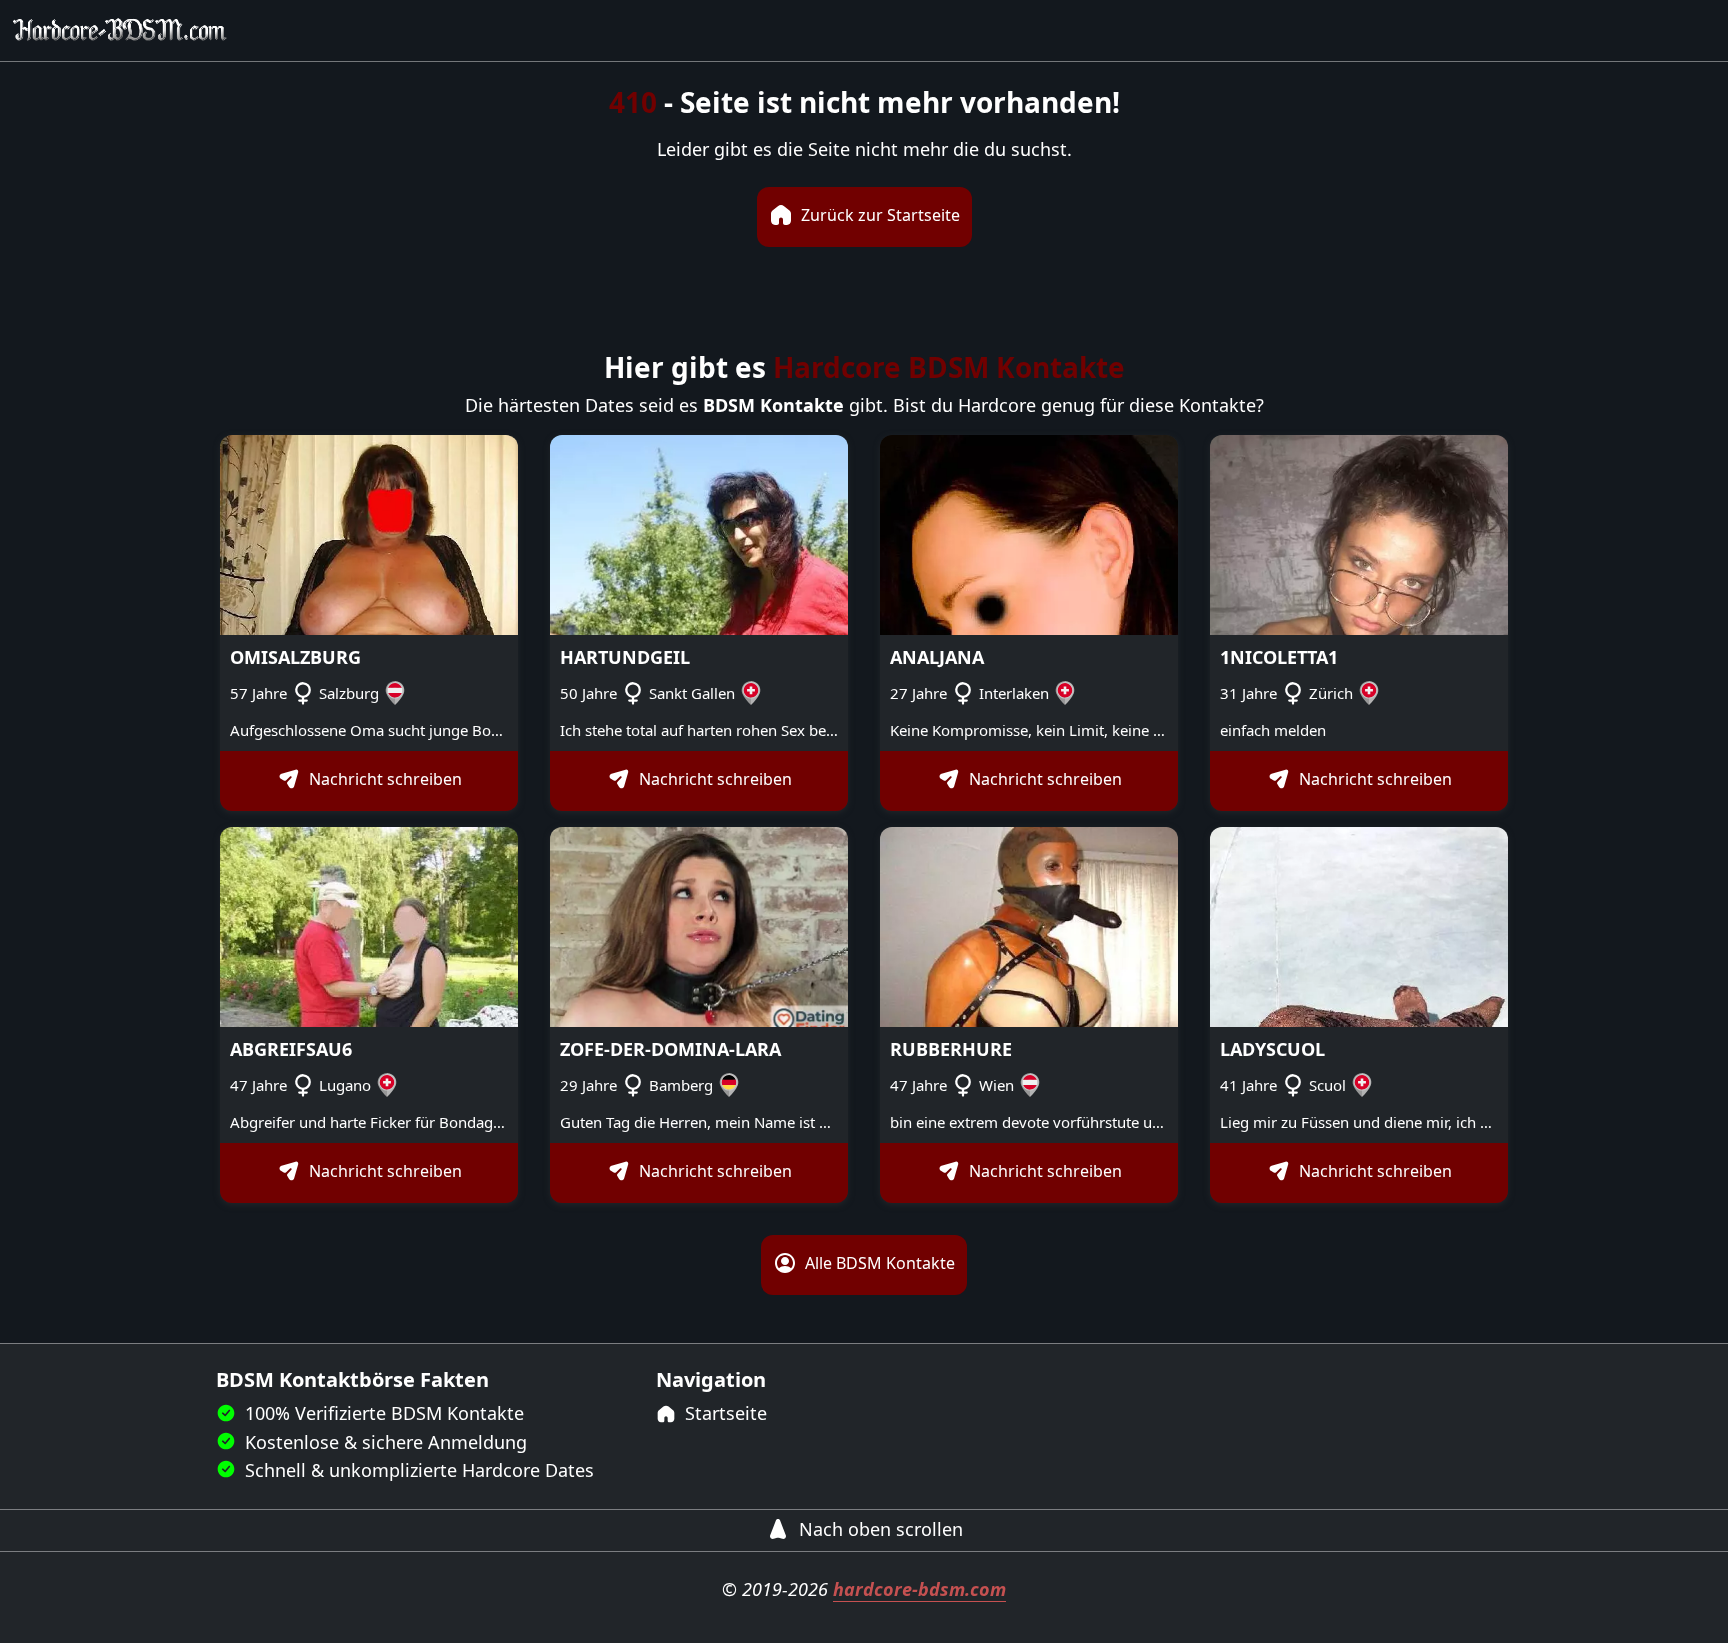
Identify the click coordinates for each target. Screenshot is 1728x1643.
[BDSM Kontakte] (120, 30)
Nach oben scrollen (878, 1529)
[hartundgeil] (699, 533)
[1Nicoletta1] (1359, 533)
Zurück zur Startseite (878, 215)
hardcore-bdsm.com (919, 1589)
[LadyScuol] (1359, 926)
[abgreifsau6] (369, 926)
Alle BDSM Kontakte (878, 1264)
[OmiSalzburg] (369, 533)
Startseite (723, 1413)
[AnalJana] (1029, 533)
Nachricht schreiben (383, 780)
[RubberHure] (1029, 926)
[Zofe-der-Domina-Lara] (699, 926)
